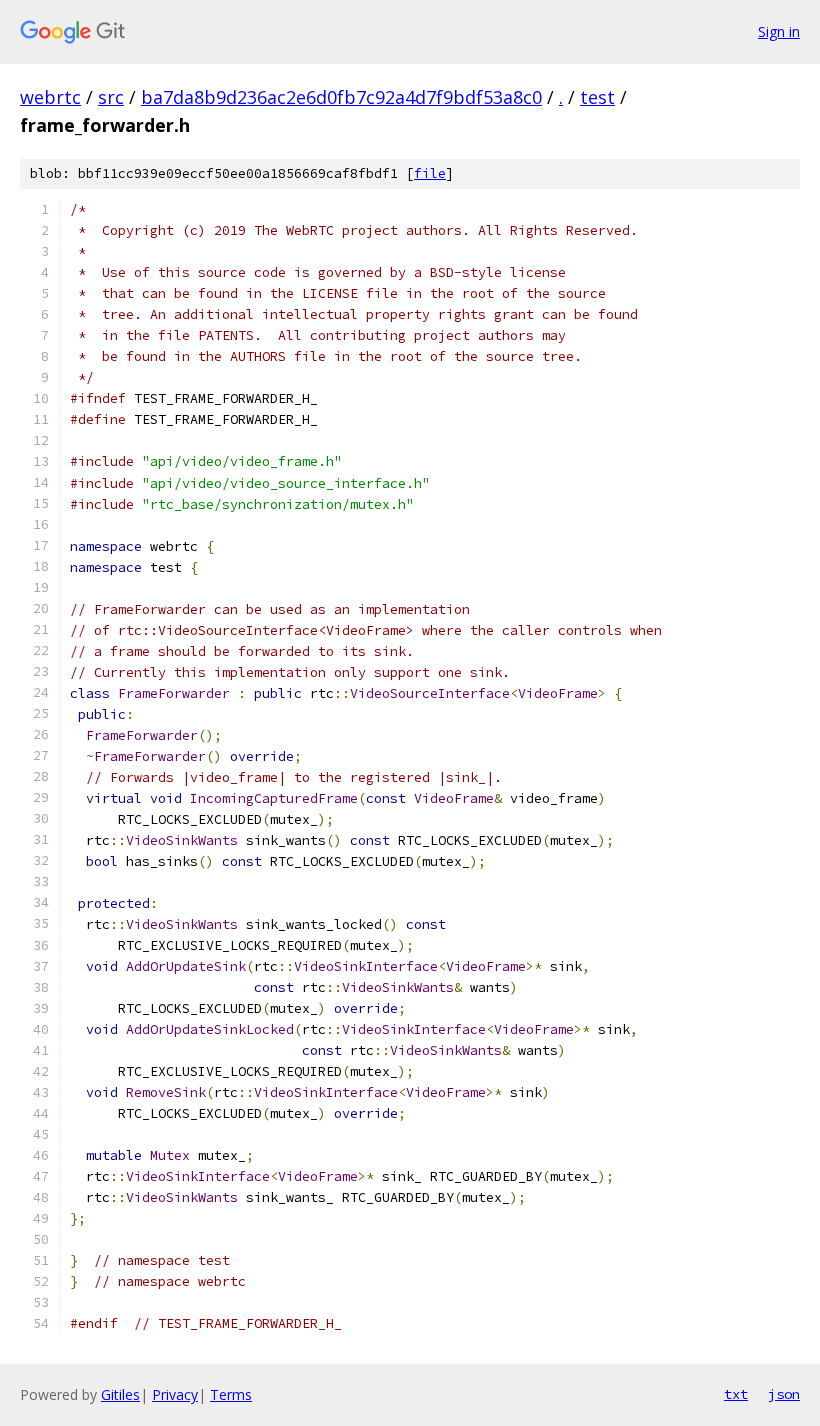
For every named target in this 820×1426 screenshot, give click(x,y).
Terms (231, 1394)
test (597, 97)
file (430, 173)
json (784, 1394)
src (111, 97)
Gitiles (120, 1394)
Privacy (175, 1394)
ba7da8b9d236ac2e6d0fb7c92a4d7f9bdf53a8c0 (341, 97)
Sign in (779, 31)
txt (736, 1394)
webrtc (50, 97)
